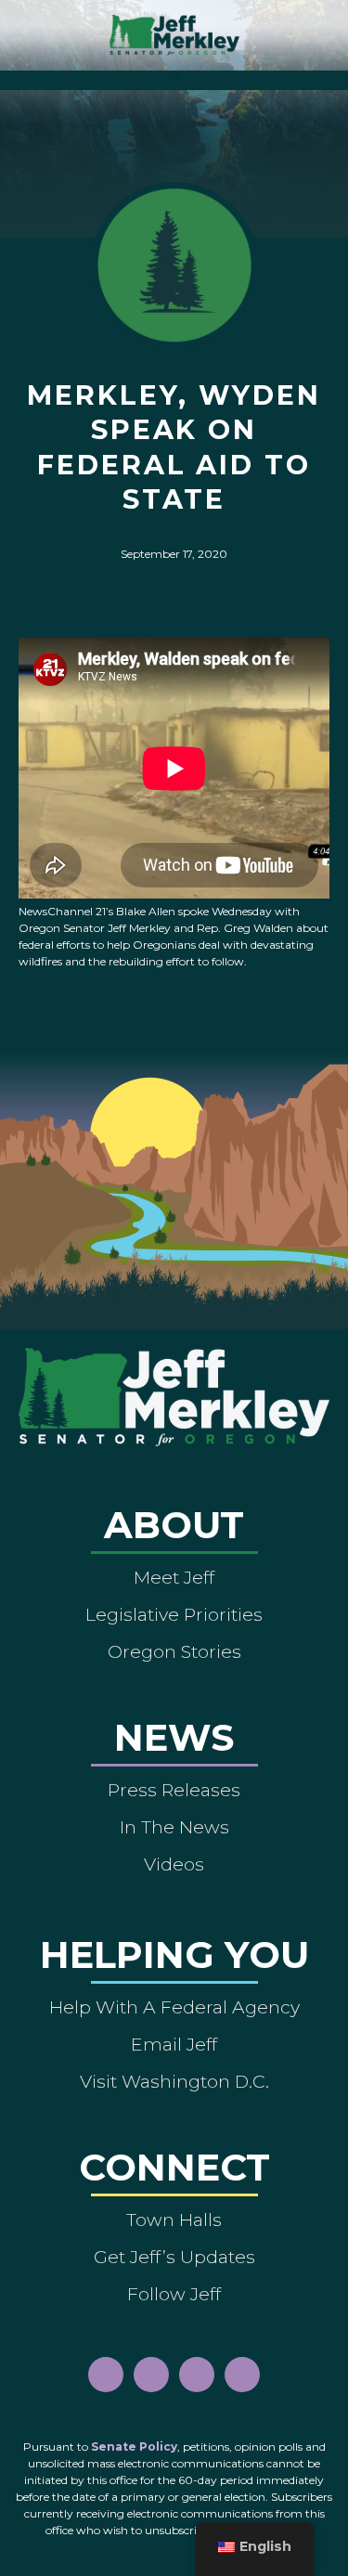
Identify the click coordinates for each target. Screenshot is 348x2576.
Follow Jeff (174, 2294)
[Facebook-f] (106, 2375)
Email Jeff (174, 2044)
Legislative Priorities (174, 1614)
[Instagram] (151, 2375)
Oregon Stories (174, 1651)
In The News (174, 1827)
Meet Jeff (174, 1577)
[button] (174, 76)
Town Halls (174, 2220)
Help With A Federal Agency (174, 2007)
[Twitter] (242, 2375)
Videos (174, 1864)
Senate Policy (134, 2447)
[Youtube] (197, 2375)
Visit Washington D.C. (174, 2081)
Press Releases (174, 1790)
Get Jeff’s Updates (174, 2257)
